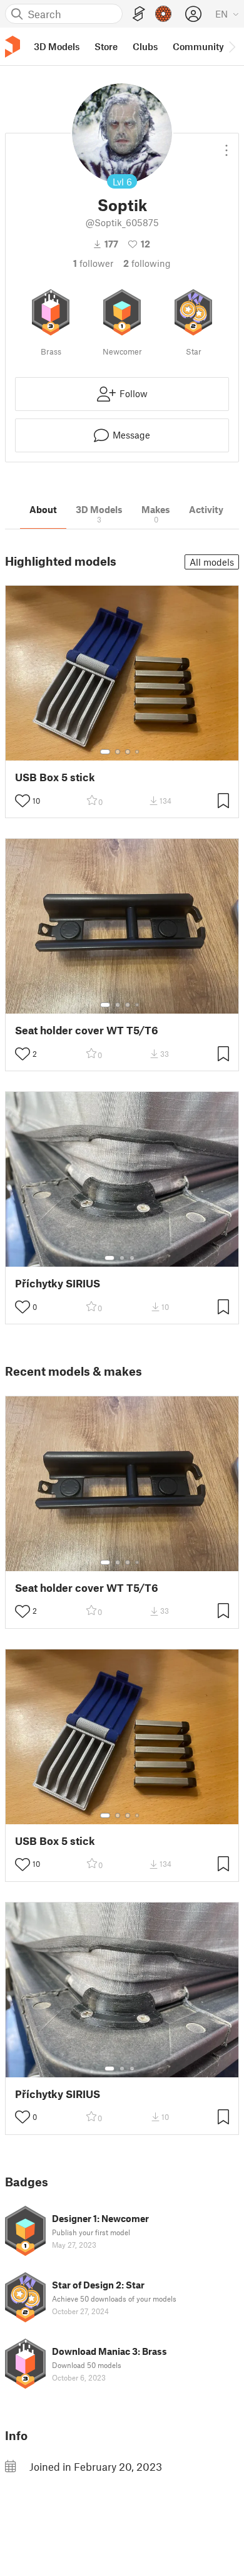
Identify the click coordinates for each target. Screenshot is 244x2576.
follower (93, 263)
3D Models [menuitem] (57, 46)
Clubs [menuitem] (145, 46)
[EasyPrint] (139, 14)
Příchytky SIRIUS (58, 1283)
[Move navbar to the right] (231, 46)
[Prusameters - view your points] (163, 14)
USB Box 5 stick (55, 777)
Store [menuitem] (106, 46)
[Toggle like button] (23, 801)
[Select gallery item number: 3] (128, 752)
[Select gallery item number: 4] (138, 752)
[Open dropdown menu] (226, 145)
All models (212, 562)
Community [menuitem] (198, 46)
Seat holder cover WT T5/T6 (87, 1030)
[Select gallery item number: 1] (105, 752)
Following (147, 263)
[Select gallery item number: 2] (118, 752)
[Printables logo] (13, 47)
